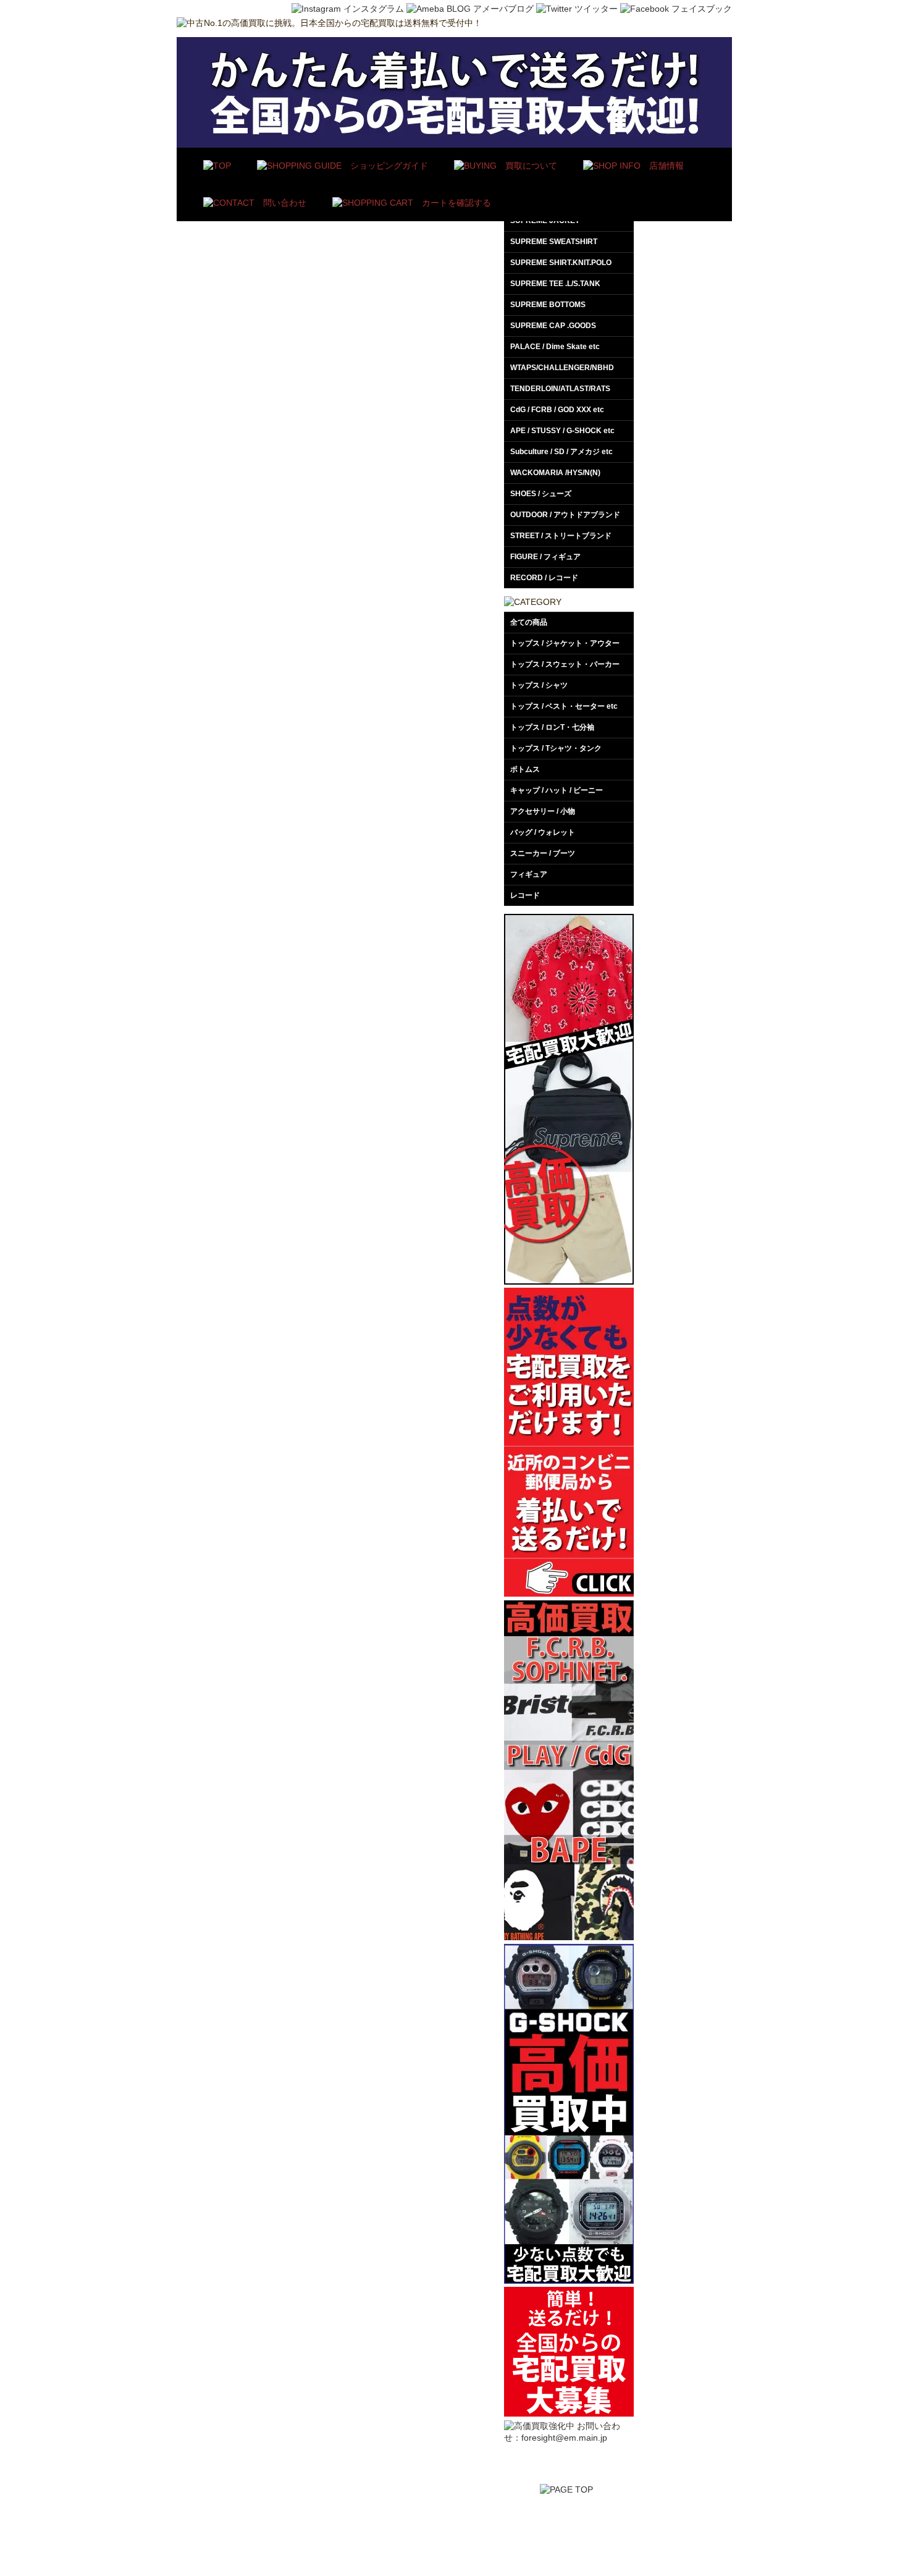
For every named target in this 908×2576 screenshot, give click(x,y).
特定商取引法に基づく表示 (654, 2529)
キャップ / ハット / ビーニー (557, 790)
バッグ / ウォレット (543, 832)
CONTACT (735, 2529)
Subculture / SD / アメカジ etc (561, 452)
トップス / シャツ (539, 685)
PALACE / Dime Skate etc (555, 347)
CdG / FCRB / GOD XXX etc (557, 410)
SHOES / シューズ (541, 494)
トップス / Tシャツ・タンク (556, 748)
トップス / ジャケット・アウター (565, 643)
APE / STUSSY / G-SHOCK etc (562, 431)
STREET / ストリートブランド (561, 536)
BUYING (440, 2529)
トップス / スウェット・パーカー (565, 664)
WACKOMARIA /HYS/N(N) (555, 473)
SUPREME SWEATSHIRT (554, 242)
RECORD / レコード (544, 578)
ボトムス (525, 769)
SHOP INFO (570, 2529)
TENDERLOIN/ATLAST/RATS (560, 389)
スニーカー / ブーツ (543, 853)
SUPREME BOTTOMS (548, 305)
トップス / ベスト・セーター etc (564, 706)
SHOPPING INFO (502, 2529)
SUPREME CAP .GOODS (553, 326)
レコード (525, 895)
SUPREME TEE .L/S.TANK (555, 284)
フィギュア (529, 874)
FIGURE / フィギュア (545, 557)
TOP (399, 2529)
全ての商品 (529, 622)
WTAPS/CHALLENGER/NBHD (562, 368)
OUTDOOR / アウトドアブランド (565, 515)
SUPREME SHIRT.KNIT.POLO (561, 263)
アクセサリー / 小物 (543, 811)
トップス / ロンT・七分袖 (552, 727)
